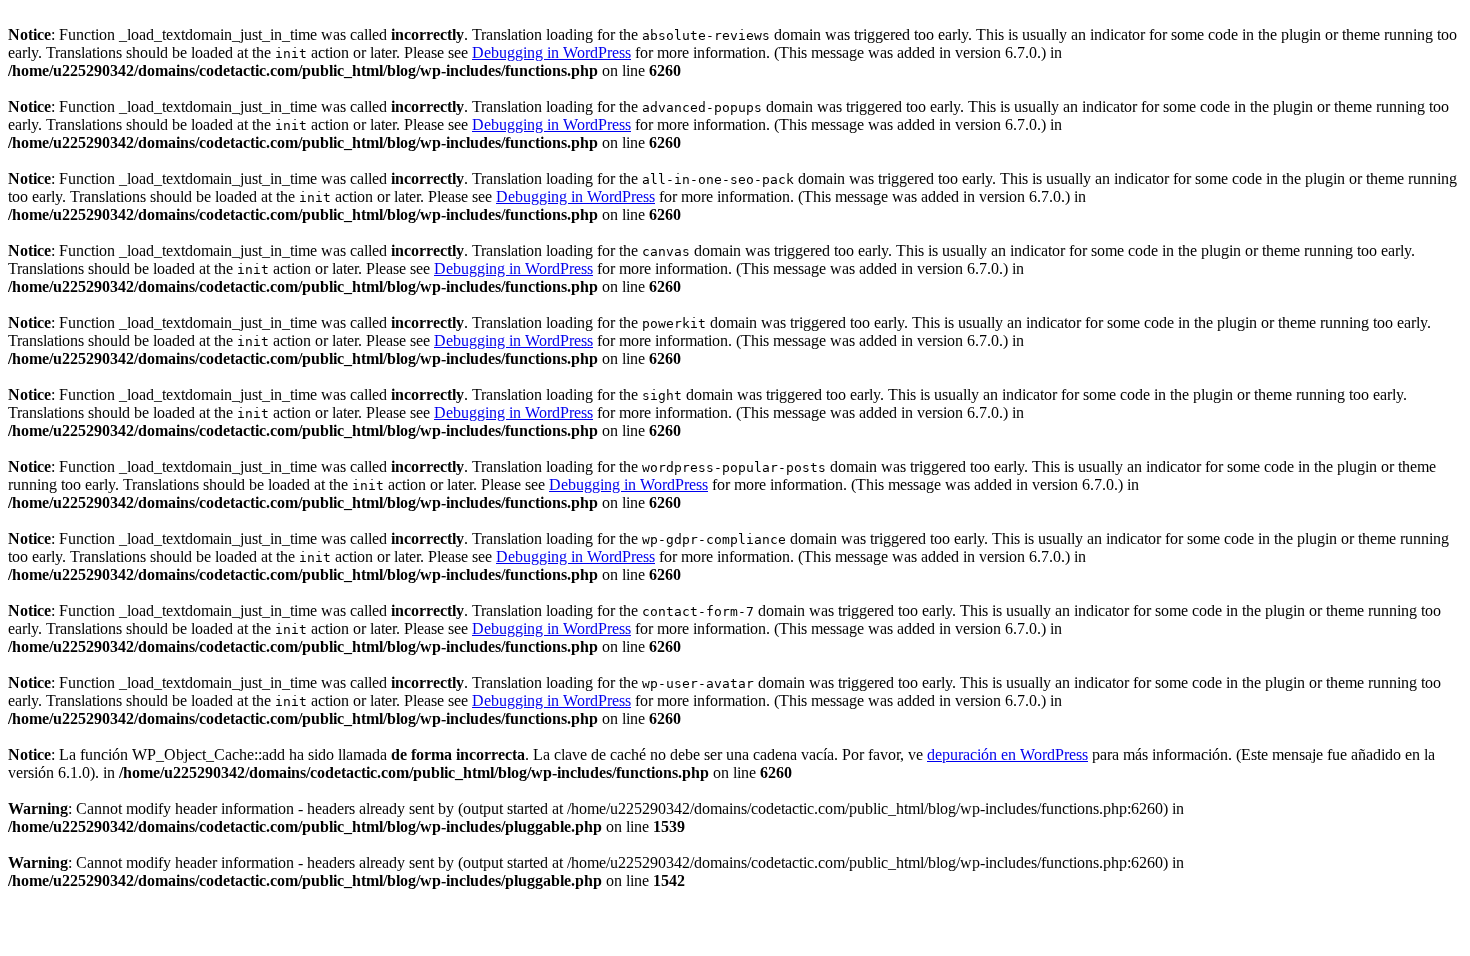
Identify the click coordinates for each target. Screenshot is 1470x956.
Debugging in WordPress (551, 52)
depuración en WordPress (1007, 754)
